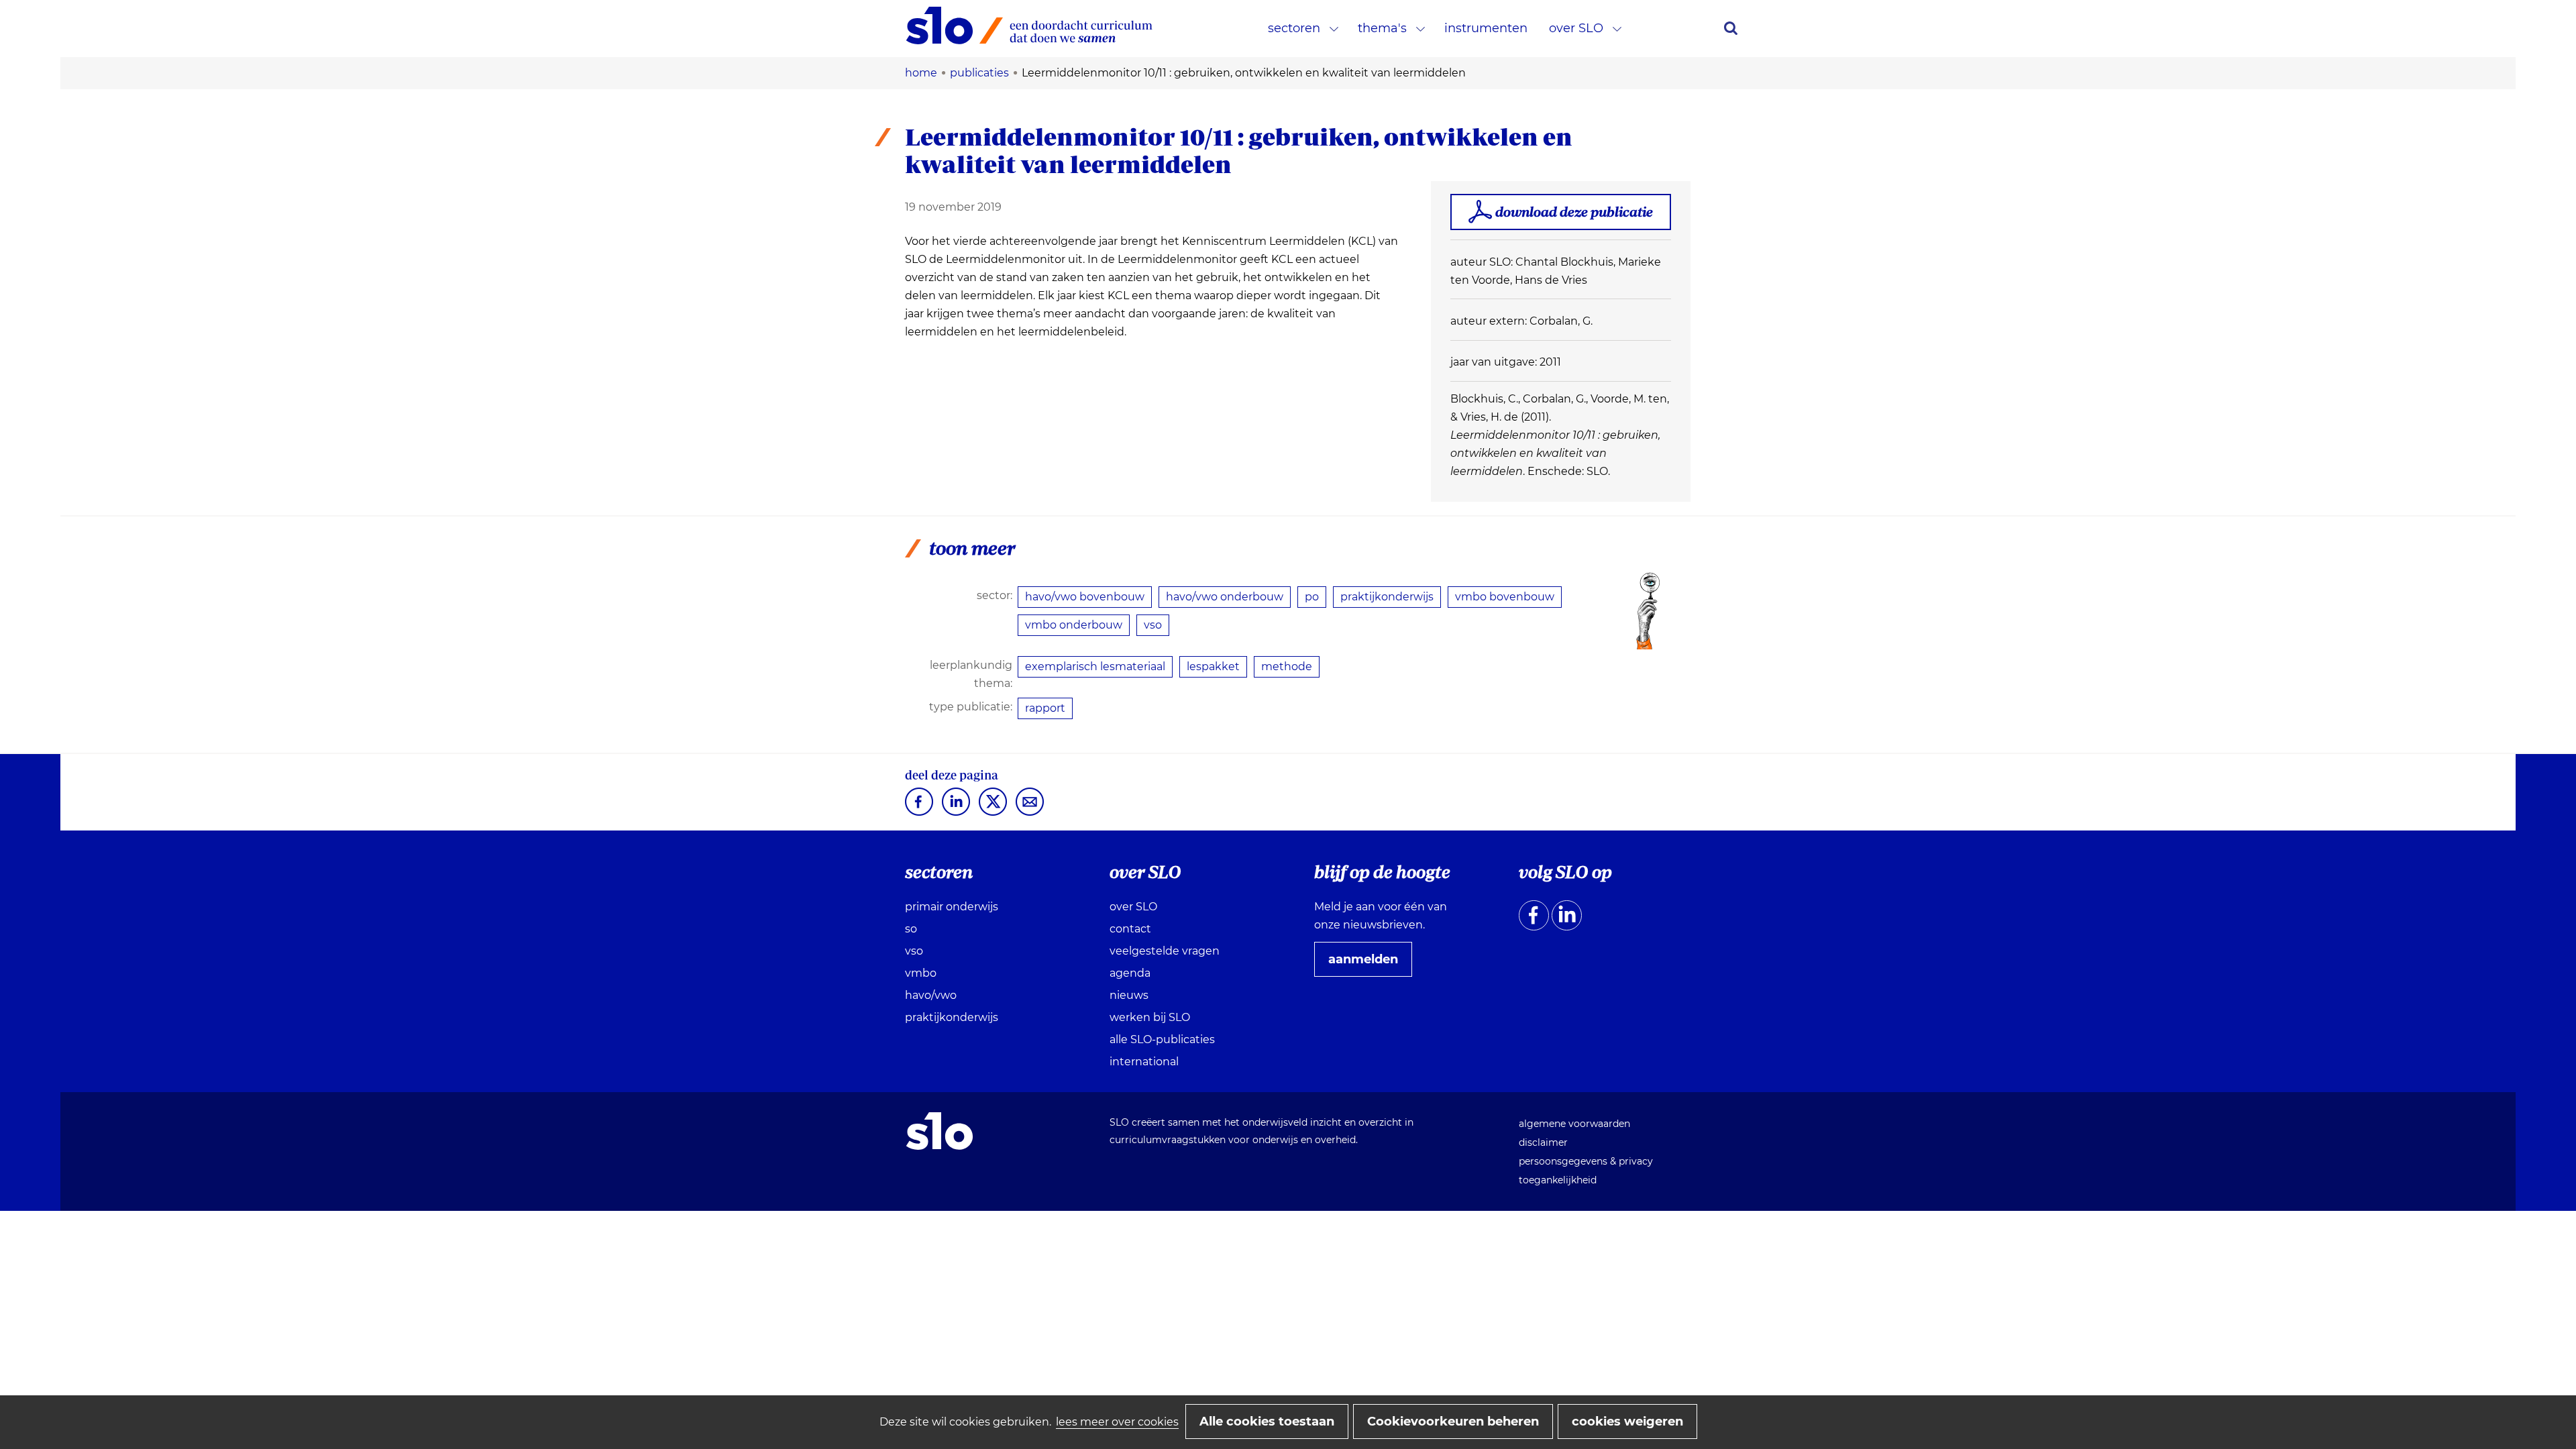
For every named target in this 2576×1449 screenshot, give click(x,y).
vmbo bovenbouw (1505, 597)
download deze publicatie (1574, 212)
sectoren (1294, 28)
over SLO (1576, 28)
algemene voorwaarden (1574, 1124)
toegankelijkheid (1558, 1180)
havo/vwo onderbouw (1225, 597)
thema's (1382, 28)
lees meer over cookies (1117, 1422)
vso (1153, 625)
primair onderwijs (952, 907)
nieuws (1129, 995)
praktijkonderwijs (1387, 597)
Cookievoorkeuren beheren (1453, 1421)
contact (1130, 929)
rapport (1045, 708)
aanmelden (1368, 964)
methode (1287, 666)
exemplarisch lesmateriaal (1095, 666)
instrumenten (1486, 28)
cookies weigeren (1627, 1421)
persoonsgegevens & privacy (1586, 1161)
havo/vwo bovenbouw (1085, 597)
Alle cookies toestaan (1267, 1421)
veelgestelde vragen (1165, 951)
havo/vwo (931, 995)
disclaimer (1543, 1142)
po (1312, 597)
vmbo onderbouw (1074, 625)
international (1144, 1062)
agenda (1130, 973)
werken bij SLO (1150, 1017)
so (911, 929)
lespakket (1213, 666)
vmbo (921, 973)
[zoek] (1731, 28)
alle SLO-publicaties (1162, 1039)
